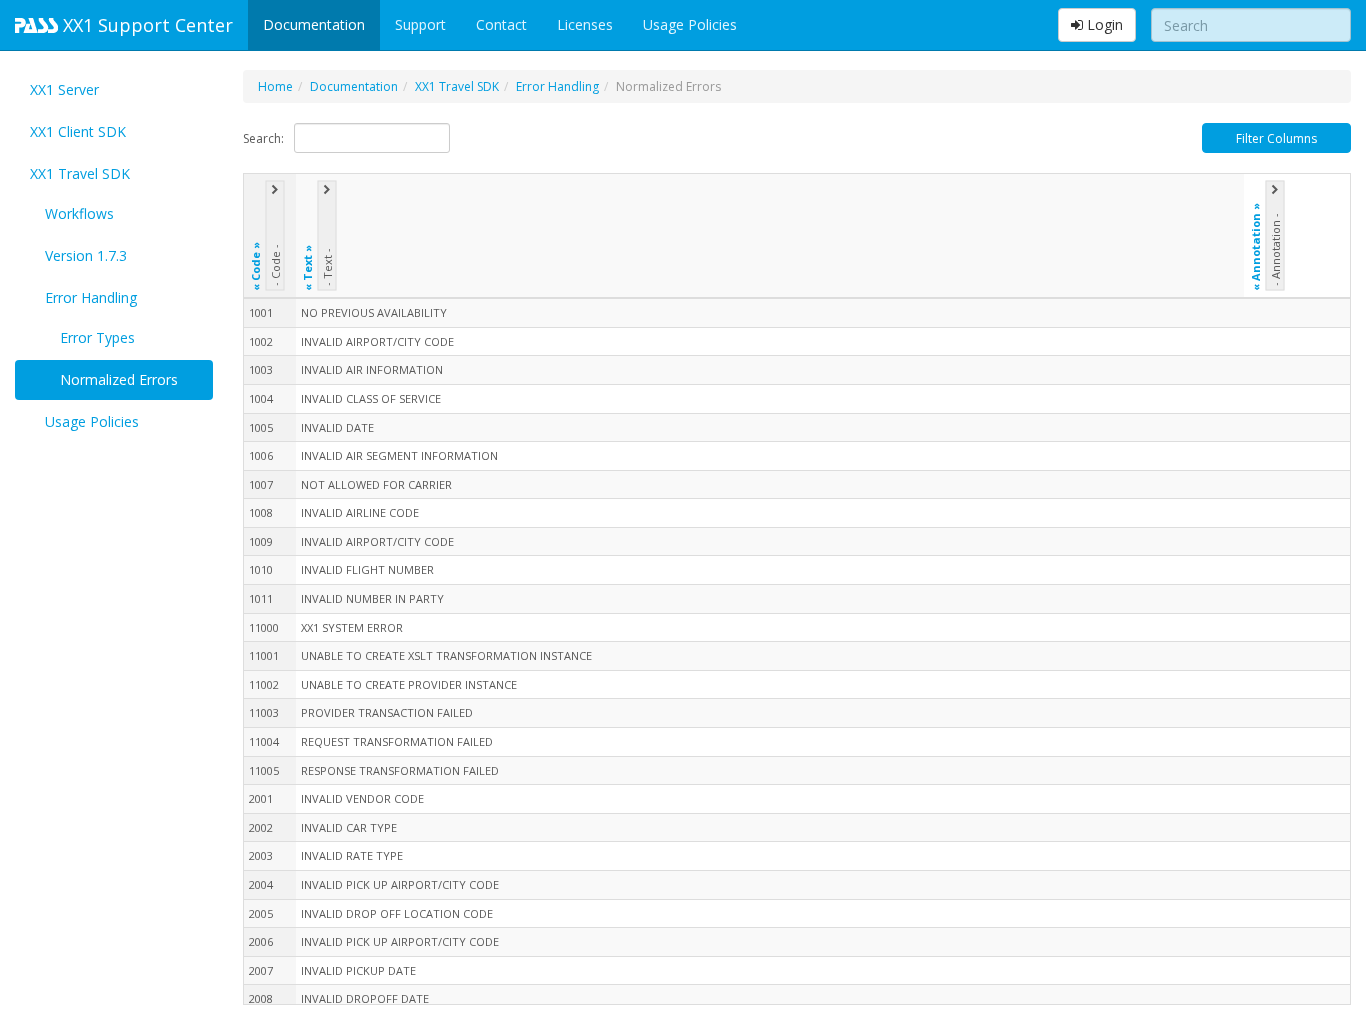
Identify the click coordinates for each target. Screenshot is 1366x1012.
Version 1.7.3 (86, 255)
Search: (263, 138)
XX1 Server (64, 89)
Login (1103, 24)
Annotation (1254, 247)
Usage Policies (690, 24)
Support (420, 24)
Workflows (79, 213)
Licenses (585, 24)
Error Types (97, 337)
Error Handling (91, 297)
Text (306, 268)
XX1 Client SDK (78, 131)
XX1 (145, 25)
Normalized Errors (119, 379)
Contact (501, 24)
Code (254, 266)
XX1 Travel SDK (80, 173)
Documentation (314, 24)
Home (275, 86)
